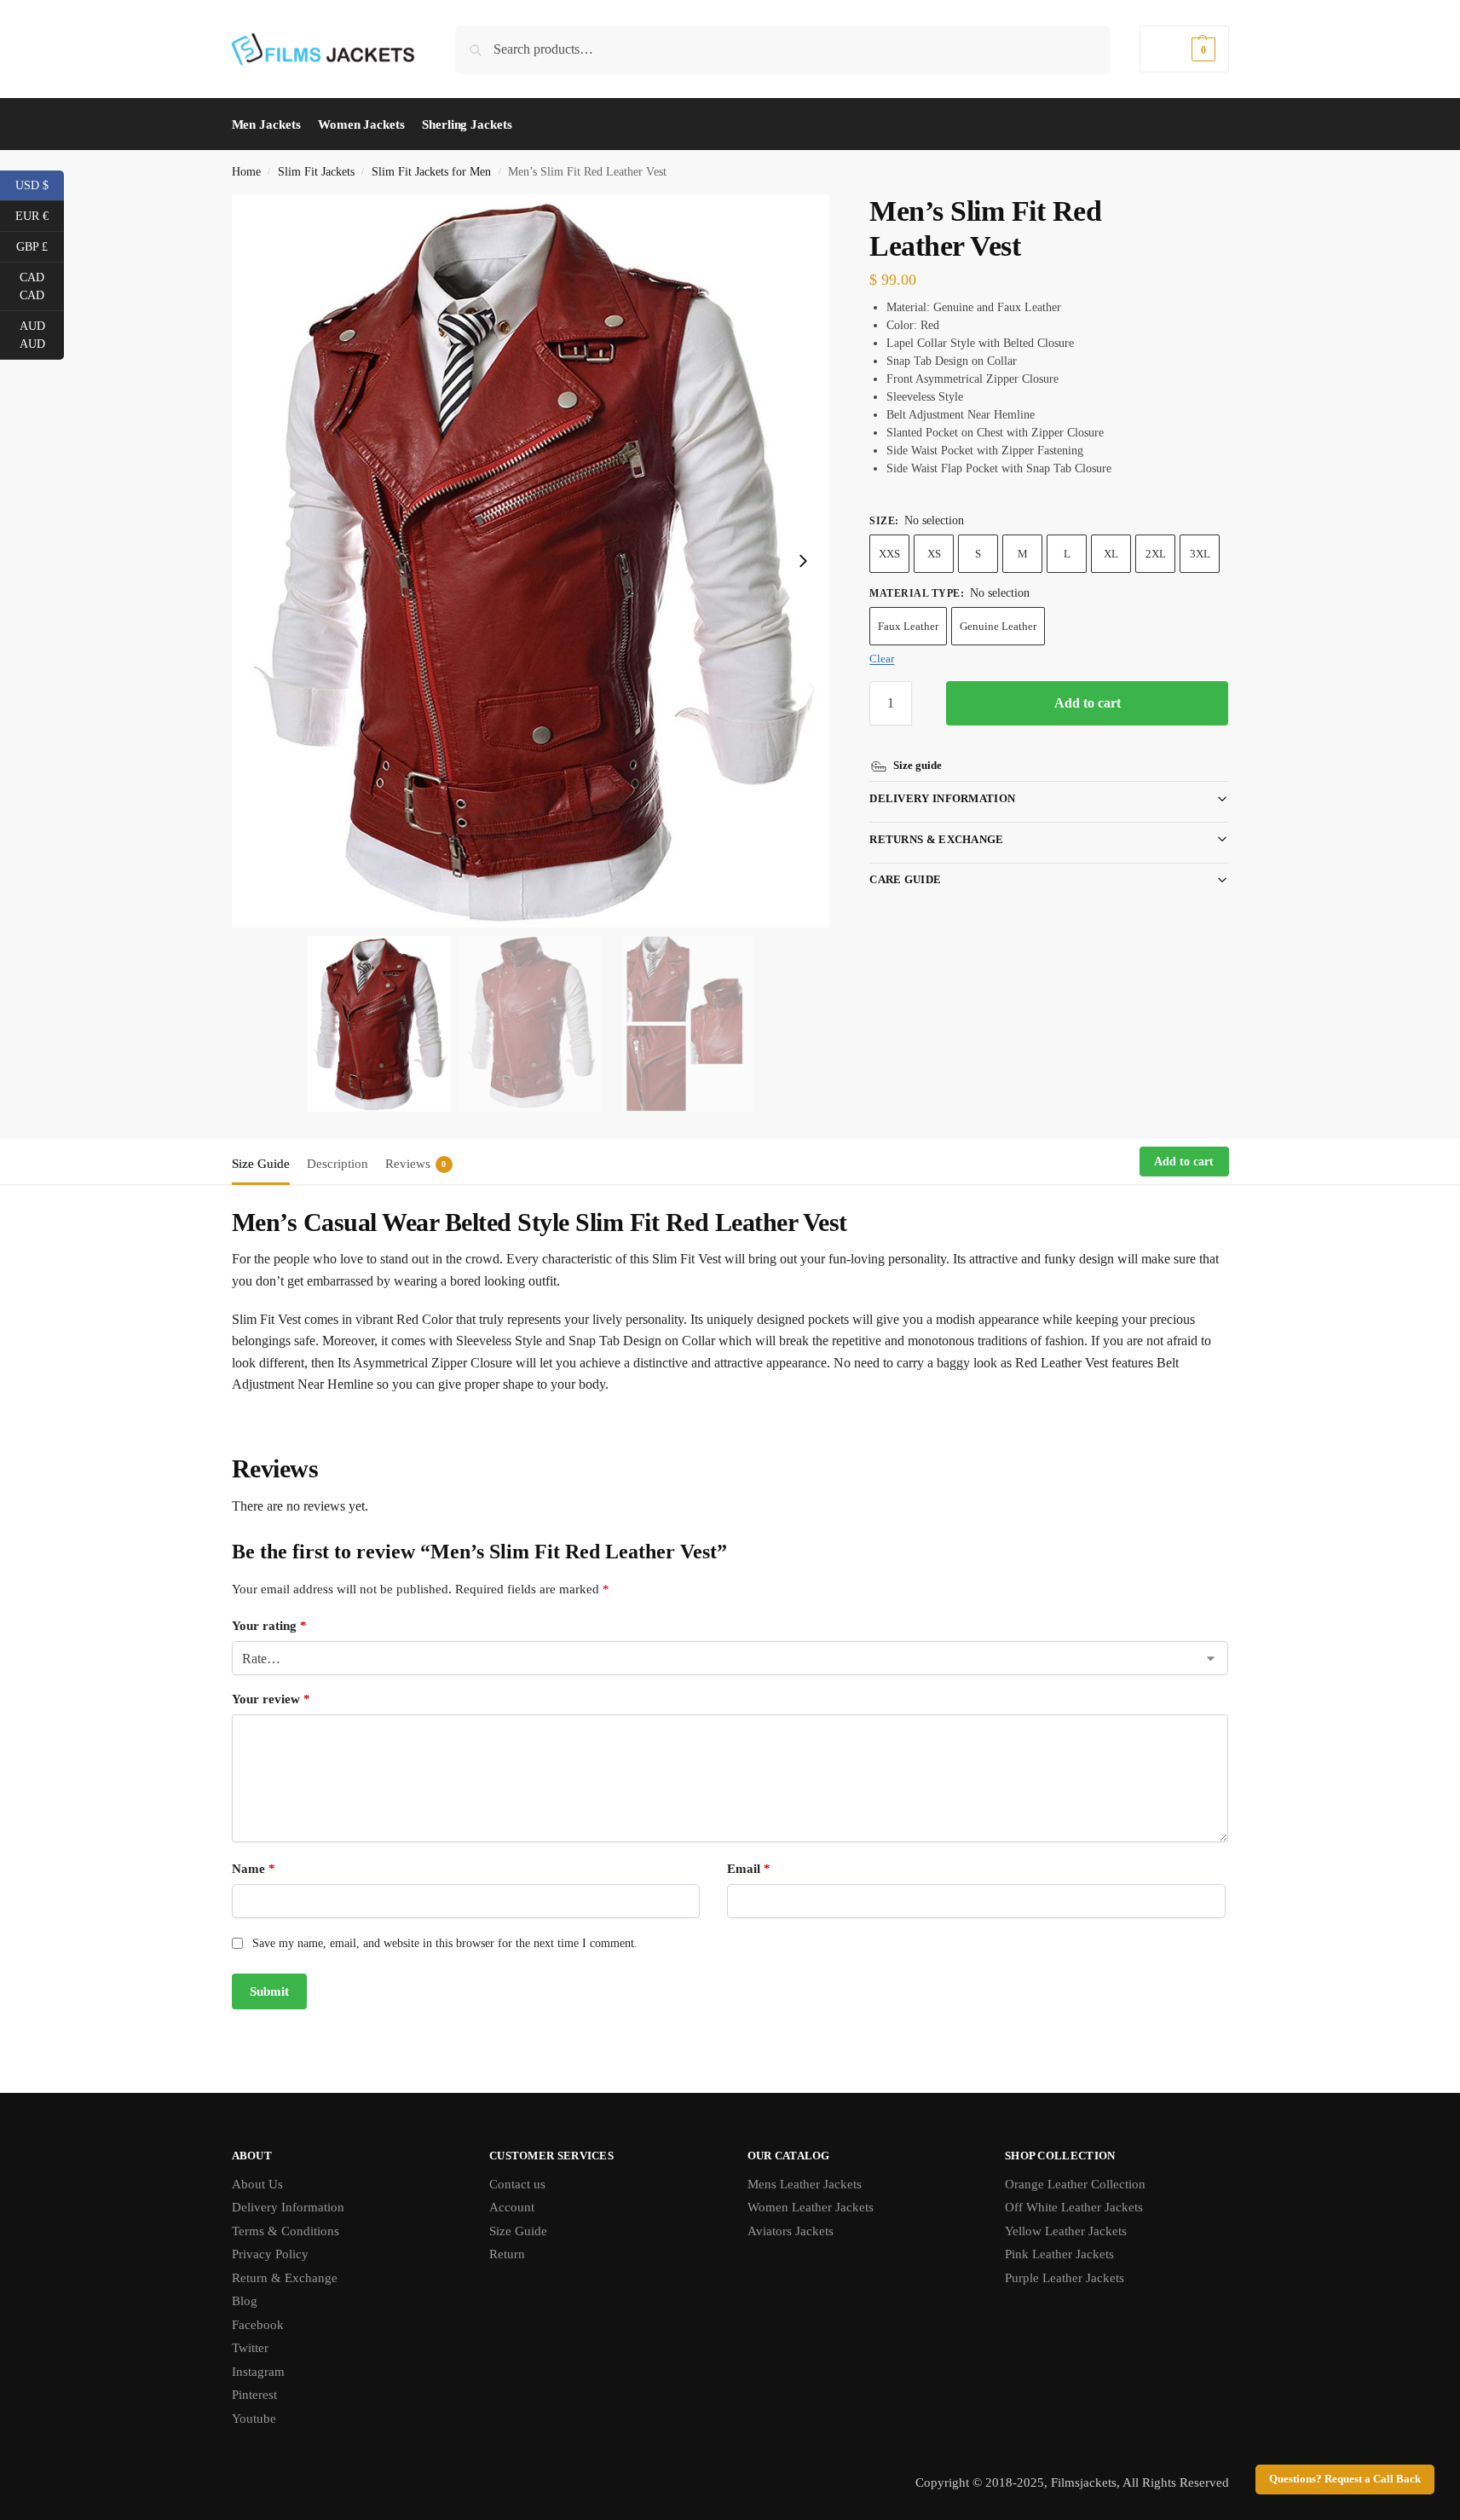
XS (934, 554)
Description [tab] (338, 1164)
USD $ (40, 184)
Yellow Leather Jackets (1066, 2231)
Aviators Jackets (791, 2231)
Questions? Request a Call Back (1345, 2479)
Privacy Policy (270, 2254)
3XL (1200, 554)
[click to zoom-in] (531, 561)
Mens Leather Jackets (805, 2184)
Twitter (250, 2348)
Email (749, 1869)
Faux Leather (908, 626)
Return (507, 2254)
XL (1111, 554)
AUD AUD (42, 335)
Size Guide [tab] (261, 1164)
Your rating (269, 1626)
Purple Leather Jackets (1065, 2278)
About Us (257, 2184)
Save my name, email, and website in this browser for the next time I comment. (445, 1943)
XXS (889, 554)
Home (246, 172)
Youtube (254, 2419)
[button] (1184, 49)
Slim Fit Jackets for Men (431, 172)
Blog (245, 2301)
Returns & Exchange (936, 839)
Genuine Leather (998, 626)
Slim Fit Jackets (316, 172)
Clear (882, 659)
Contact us (517, 2184)
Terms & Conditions (286, 2231)
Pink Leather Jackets (1059, 2254)
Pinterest (254, 2395)
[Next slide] (803, 561)
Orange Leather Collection (1075, 2184)
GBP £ (40, 246)
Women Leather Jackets (811, 2207)
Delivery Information (942, 798)
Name (254, 1869)
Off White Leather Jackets (1074, 2207)
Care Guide (905, 879)
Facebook (258, 2325)
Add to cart (1088, 703)
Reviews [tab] (416, 1164)
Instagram (258, 2372)
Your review (271, 1699)
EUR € (40, 215)
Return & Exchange (285, 2278)
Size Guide (518, 2231)
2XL (1156, 554)
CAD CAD (42, 286)
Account (512, 2207)
